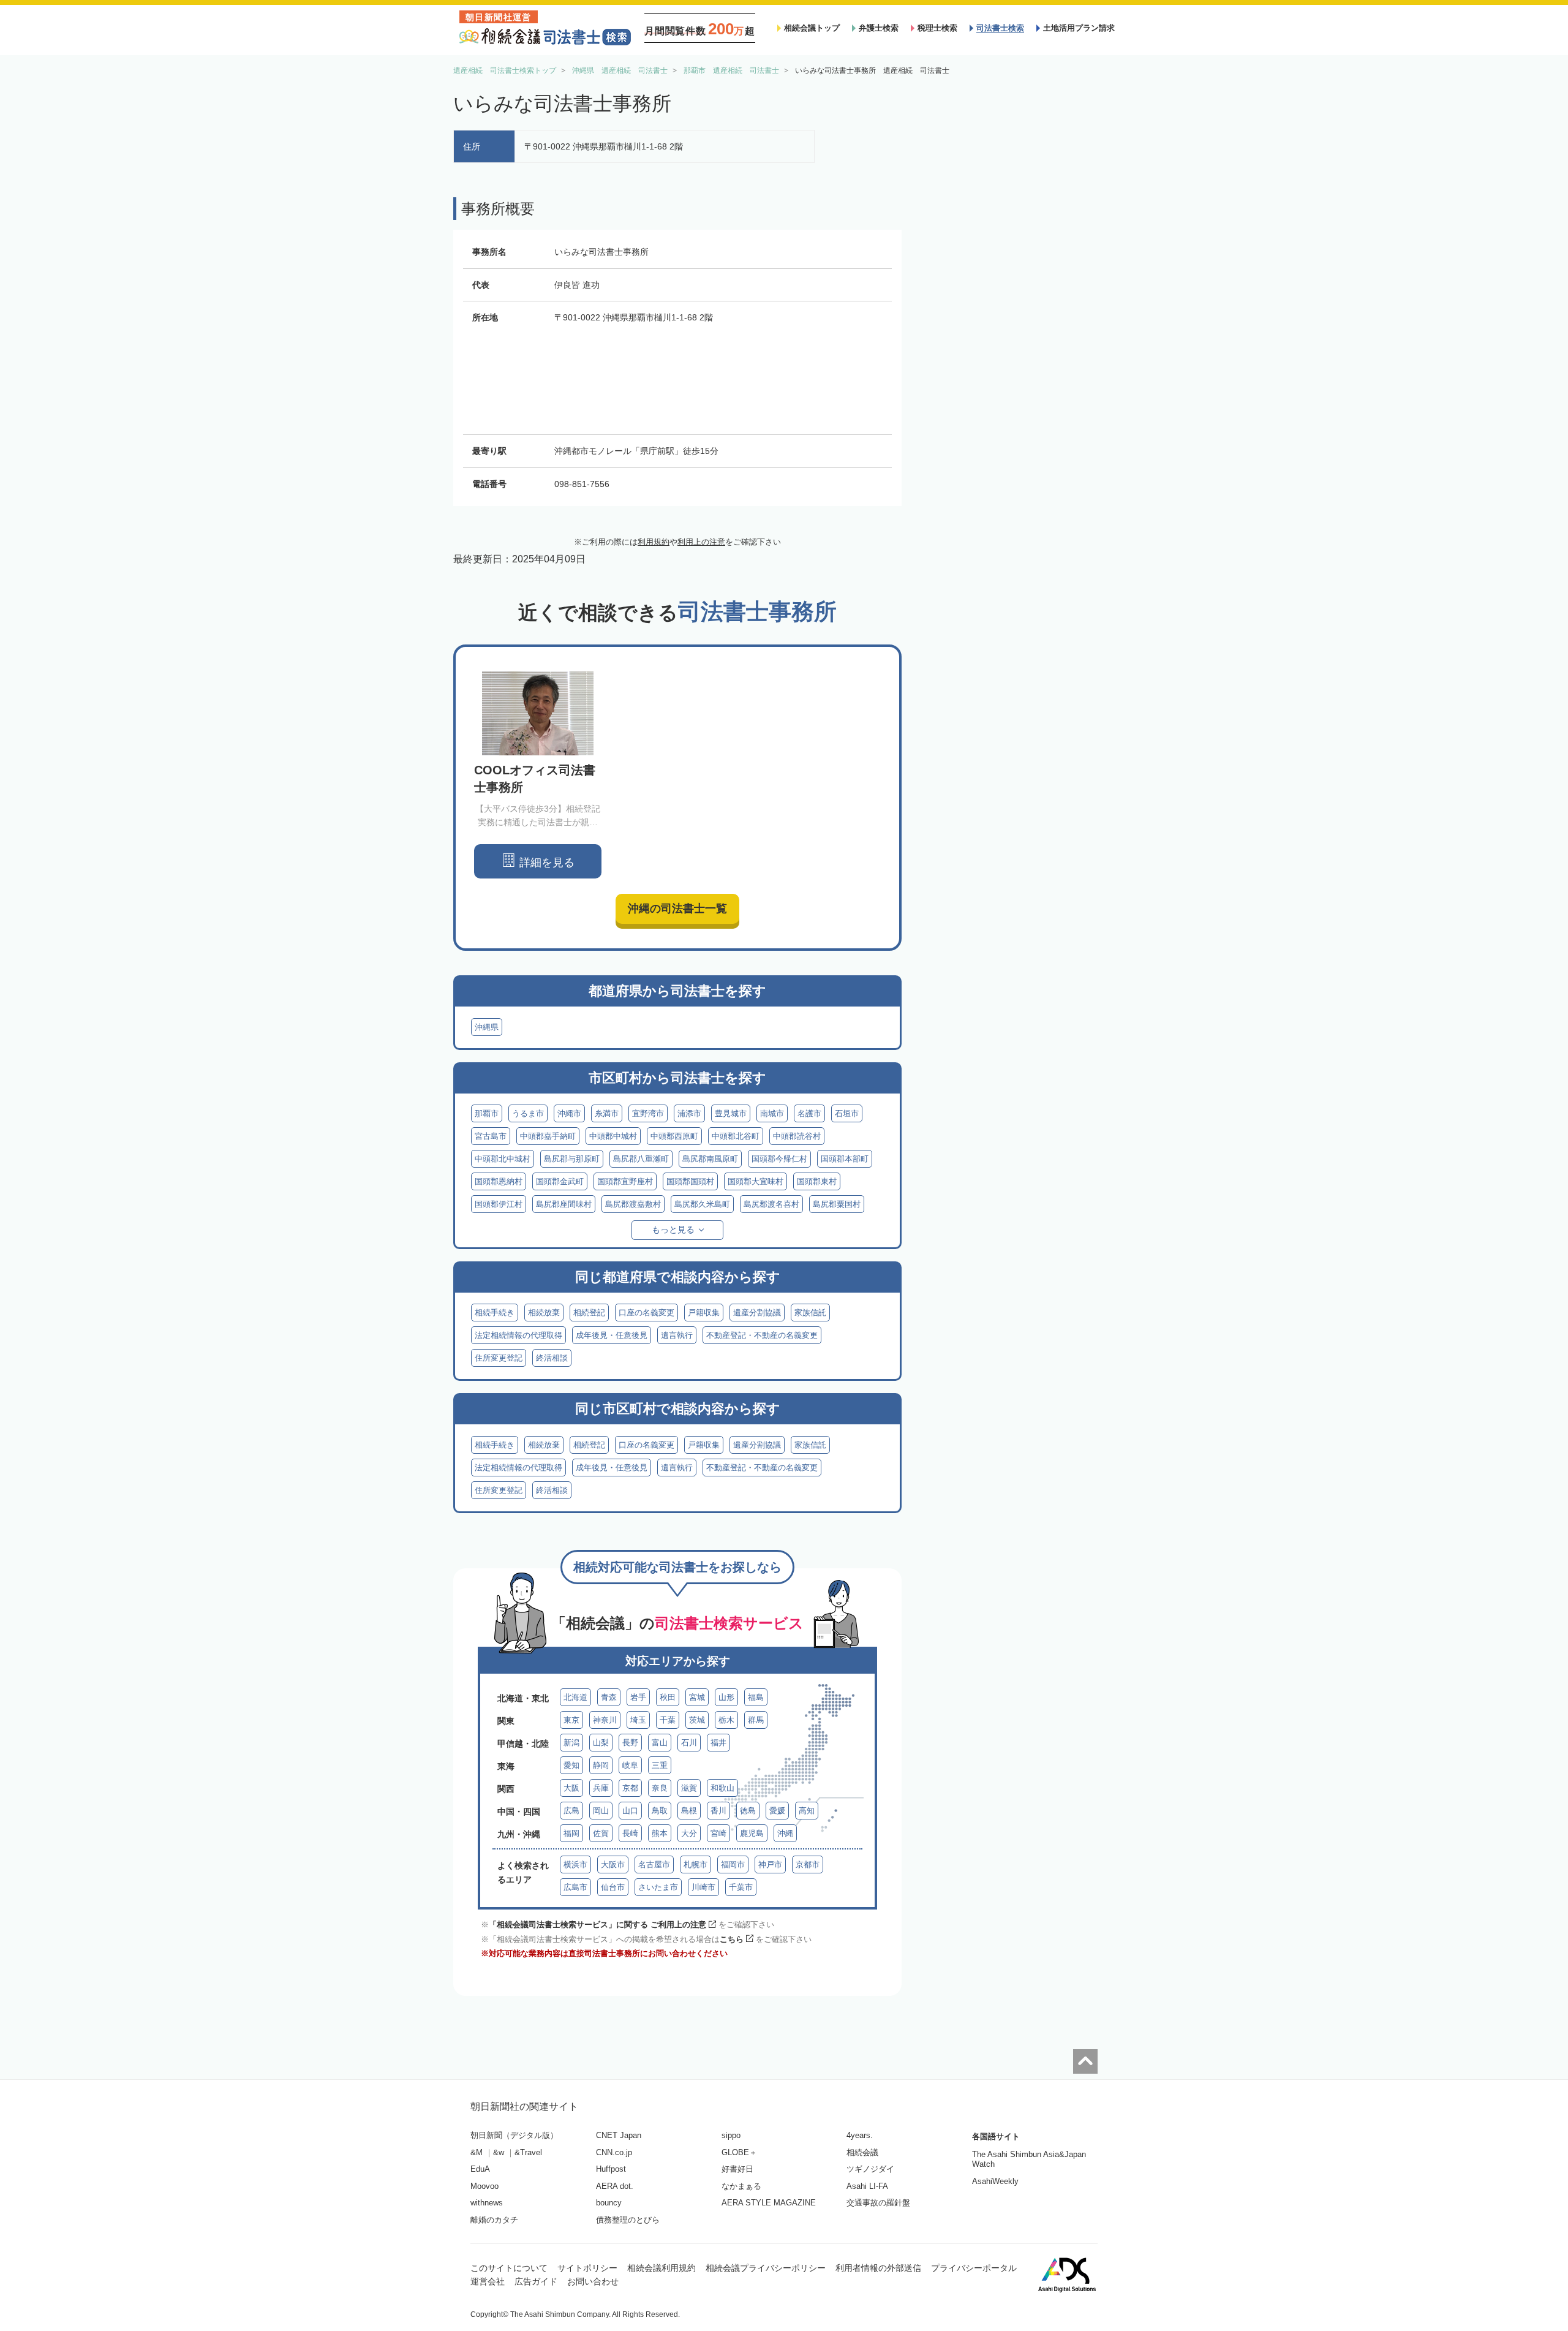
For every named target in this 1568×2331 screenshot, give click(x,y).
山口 (630, 1811)
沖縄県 (487, 1027)
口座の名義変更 (646, 1313)
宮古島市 (491, 1136)
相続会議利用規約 (661, 2268)
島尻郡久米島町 (702, 1204)
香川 (718, 1811)
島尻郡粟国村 (837, 1204)
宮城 (697, 1697)
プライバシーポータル (974, 2268)
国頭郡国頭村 (690, 1181)
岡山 (601, 1811)
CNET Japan (619, 2135)
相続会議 (862, 2152)
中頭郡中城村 (613, 1136)
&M (477, 2152)
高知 (807, 1811)
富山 (660, 1743)
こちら (732, 1939)
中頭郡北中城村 (503, 1159)
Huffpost (611, 2169)
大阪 (571, 1788)
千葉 (668, 1720)
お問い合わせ (593, 2281)
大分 (689, 1833)
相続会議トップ (812, 28)
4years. (860, 2135)
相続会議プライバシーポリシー (766, 2268)
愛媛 (777, 1811)
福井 (718, 1743)
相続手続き (495, 1313)
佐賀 (601, 1833)
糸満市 (607, 1113)
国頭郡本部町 (845, 1159)
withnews (487, 2203)
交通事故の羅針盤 (878, 2203)
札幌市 (695, 1864)
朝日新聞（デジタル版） (514, 2135)
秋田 (668, 1697)
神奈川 (605, 1720)
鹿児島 (752, 1833)
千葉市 (741, 1887)
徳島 (748, 1811)
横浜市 (575, 1864)
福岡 (571, 1833)
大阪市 (613, 1864)
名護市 (809, 1113)
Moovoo (484, 2186)
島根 (689, 1811)
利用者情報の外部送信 (878, 2268)
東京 (571, 1720)
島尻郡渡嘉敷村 (633, 1204)
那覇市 (487, 1113)
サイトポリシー (587, 2268)
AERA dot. (615, 2186)
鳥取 (660, 1811)
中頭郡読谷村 (797, 1136)
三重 (660, 1765)
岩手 (638, 1697)
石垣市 (847, 1113)
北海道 (575, 1697)
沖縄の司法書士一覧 (677, 909)
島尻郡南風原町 (710, 1159)
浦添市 (689, 1113)
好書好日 (737, 2169)
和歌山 (722, 1788)
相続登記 (589, 1313)
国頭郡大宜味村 (756, 1181)
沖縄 (785, 1833)
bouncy (609, 2203)
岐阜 (630, 1765)
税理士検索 (937, 28)
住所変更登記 (499, 1358)
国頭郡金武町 (560, 1181)
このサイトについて (509, 2268)
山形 (726, 1697)
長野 (630, 1743)
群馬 (756, 1720)
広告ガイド (536, 2281)
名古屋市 (654, 1864)
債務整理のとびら (628, 2220)
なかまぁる (741, 2186)
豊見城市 (731, 1113)
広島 (571, 1811)
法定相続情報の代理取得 (518, 1335)
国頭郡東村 (817, 1181)
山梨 (601, 1743)
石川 (689, 1743)
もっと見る (673, 1230)
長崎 (630, 1833)
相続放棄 (544, 1313)
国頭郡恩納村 (499, 1181)
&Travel (528, 2152)
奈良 (660, 1788)
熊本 (660, 1833)
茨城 (697, 1720)
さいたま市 (658, 1887)
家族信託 (810, 1313)
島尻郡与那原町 (572, 1159)
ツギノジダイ (870, 2169)
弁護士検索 (879, 28)
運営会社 (488, 2281)
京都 (630, 1788)
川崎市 (703, 1887)
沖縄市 (569, 1113)
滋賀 (689, 1788)
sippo (731, 2135)
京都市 (808, 1864)
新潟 (571, 1743)
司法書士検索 (1000, 28)
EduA (480, 2169)
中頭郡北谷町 (736, 1136)
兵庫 (601, 1788)
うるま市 (528, 1113)
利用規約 (654, 542)
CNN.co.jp (614, 2152)
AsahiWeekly (995, 2181)
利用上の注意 (701, 542)
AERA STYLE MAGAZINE (769, 2203)
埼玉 (638, 1720)
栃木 (726, 1720)
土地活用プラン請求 (1079, 28)
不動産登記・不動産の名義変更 (762, 1335)
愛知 (571, 1765)
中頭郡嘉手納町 (548, 1136)
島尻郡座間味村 (564, 1204)
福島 (756, 1697)
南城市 (772, 1113)
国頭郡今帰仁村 (779, 1159)
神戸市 (770, 1864)
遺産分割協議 (757, 1313)
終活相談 (552, 1358)
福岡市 (733, 1864)
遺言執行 (677, 1335)
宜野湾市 (648, 1113)
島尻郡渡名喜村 (771, 1204)
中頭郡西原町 (674, 1136)
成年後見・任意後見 (612, 1335)
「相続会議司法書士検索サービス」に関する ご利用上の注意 (597, 1925)
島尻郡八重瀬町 (641, 1159)
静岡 (601, 1765)
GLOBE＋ (739, 2152)
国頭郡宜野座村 (625, 1181)
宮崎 (718, 1833)
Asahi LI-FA (867, 2186)
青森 (609, 1697)
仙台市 (613, 1887)
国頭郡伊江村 (499, 1204)
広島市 (575, 1887)
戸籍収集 (704, 1313)
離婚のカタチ (494, 2220)
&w (499, 2152)
